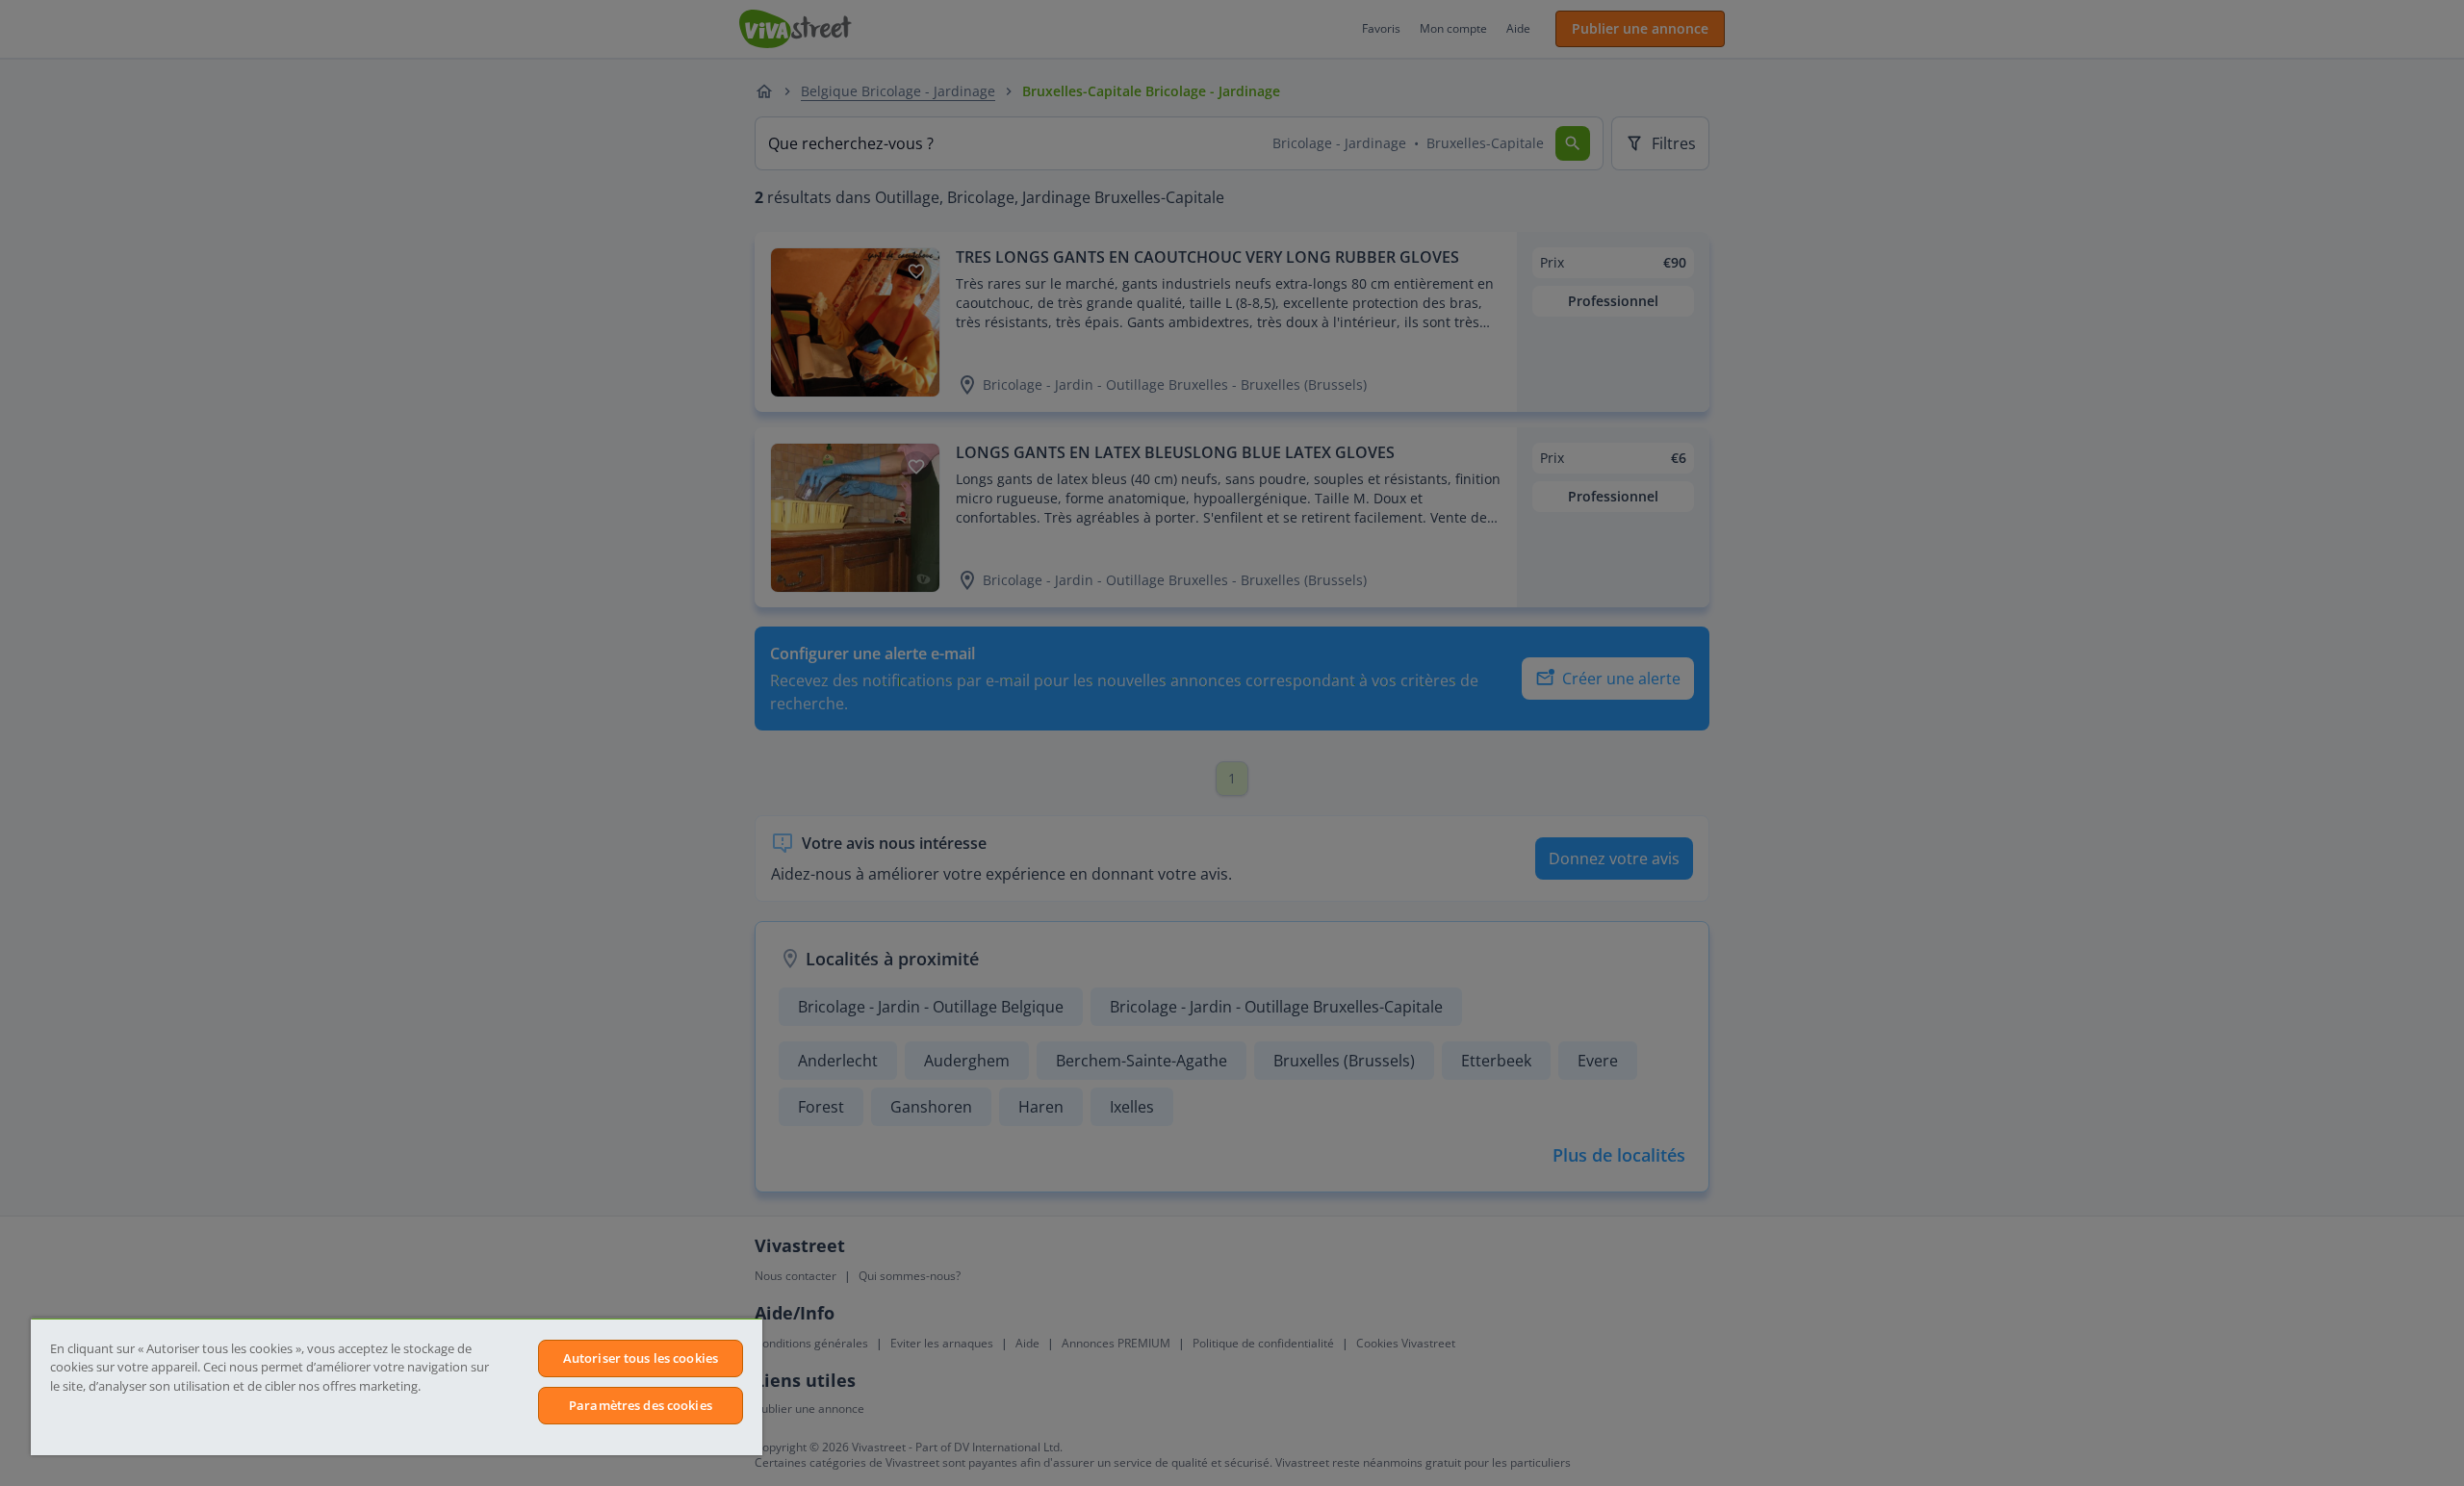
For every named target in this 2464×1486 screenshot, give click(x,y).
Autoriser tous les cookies (641, 1358)
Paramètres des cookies (641, 1405)
